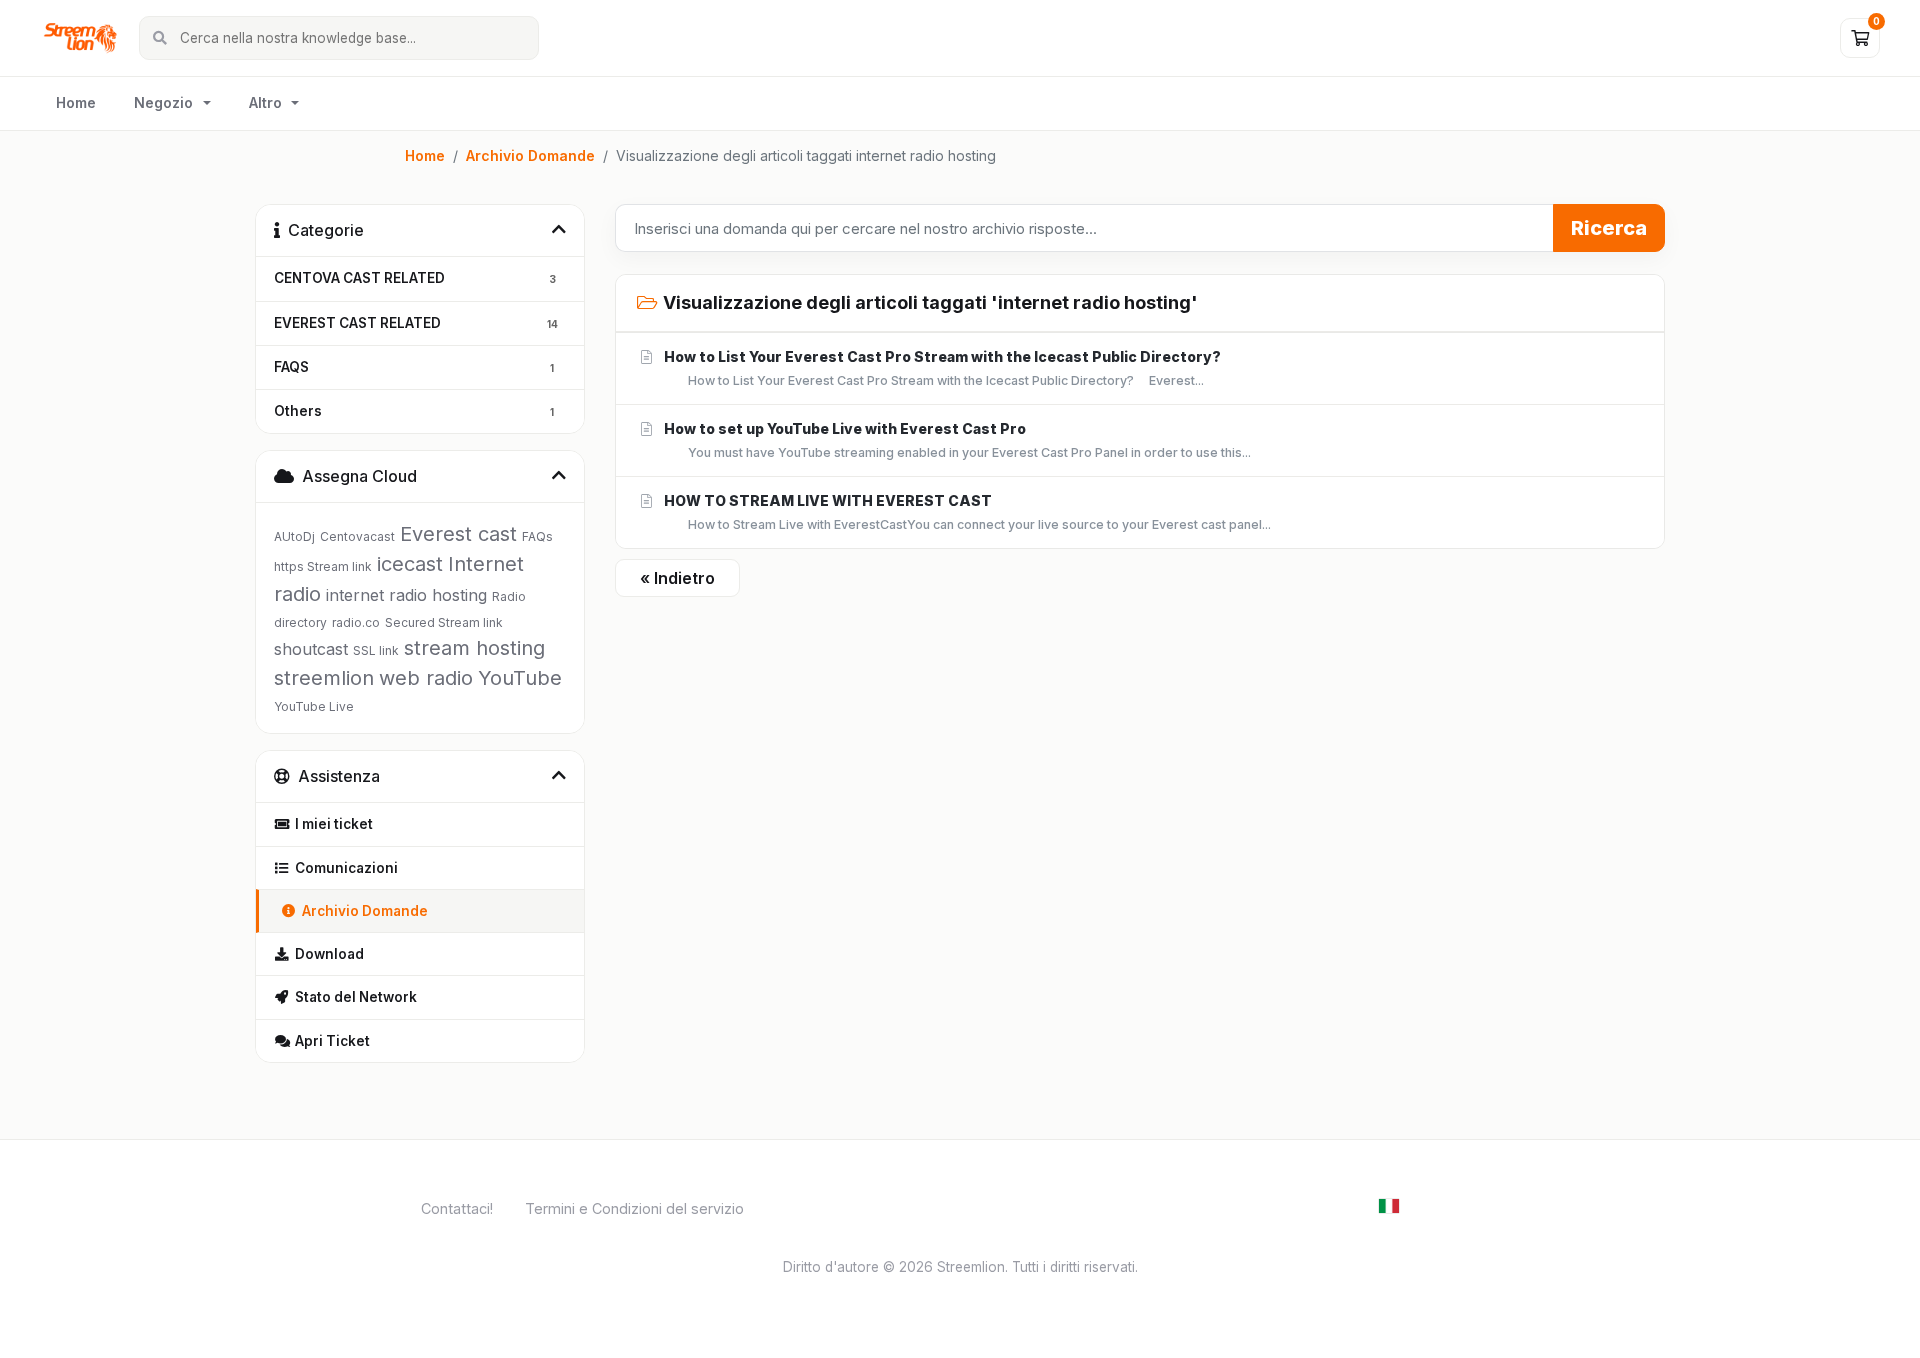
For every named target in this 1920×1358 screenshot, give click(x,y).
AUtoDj (294, 536)
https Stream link (323, 566)
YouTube (520, 678)
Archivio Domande (530, 155)
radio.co (356, 622)
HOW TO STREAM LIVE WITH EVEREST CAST (966, 512)
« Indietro (677, 578)
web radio (426, 678)
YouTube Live (314, 706)
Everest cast (458, 534)
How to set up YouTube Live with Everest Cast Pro (956, 440)
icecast (410, 564)
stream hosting (474, 648)
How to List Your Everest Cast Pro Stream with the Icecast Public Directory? (941, 368)
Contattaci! (457, 1208)
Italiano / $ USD (1451, 1204)
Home (76, 102)
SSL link (376, 650)
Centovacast (357, 536)
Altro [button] (265, 102)
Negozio (163, 102)
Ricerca (1609, 228)
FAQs (537, 536)
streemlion (324, 678)
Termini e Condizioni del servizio (634, 1208)
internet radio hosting (406, 595)
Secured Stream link (444, 622)
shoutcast (311, 649)
